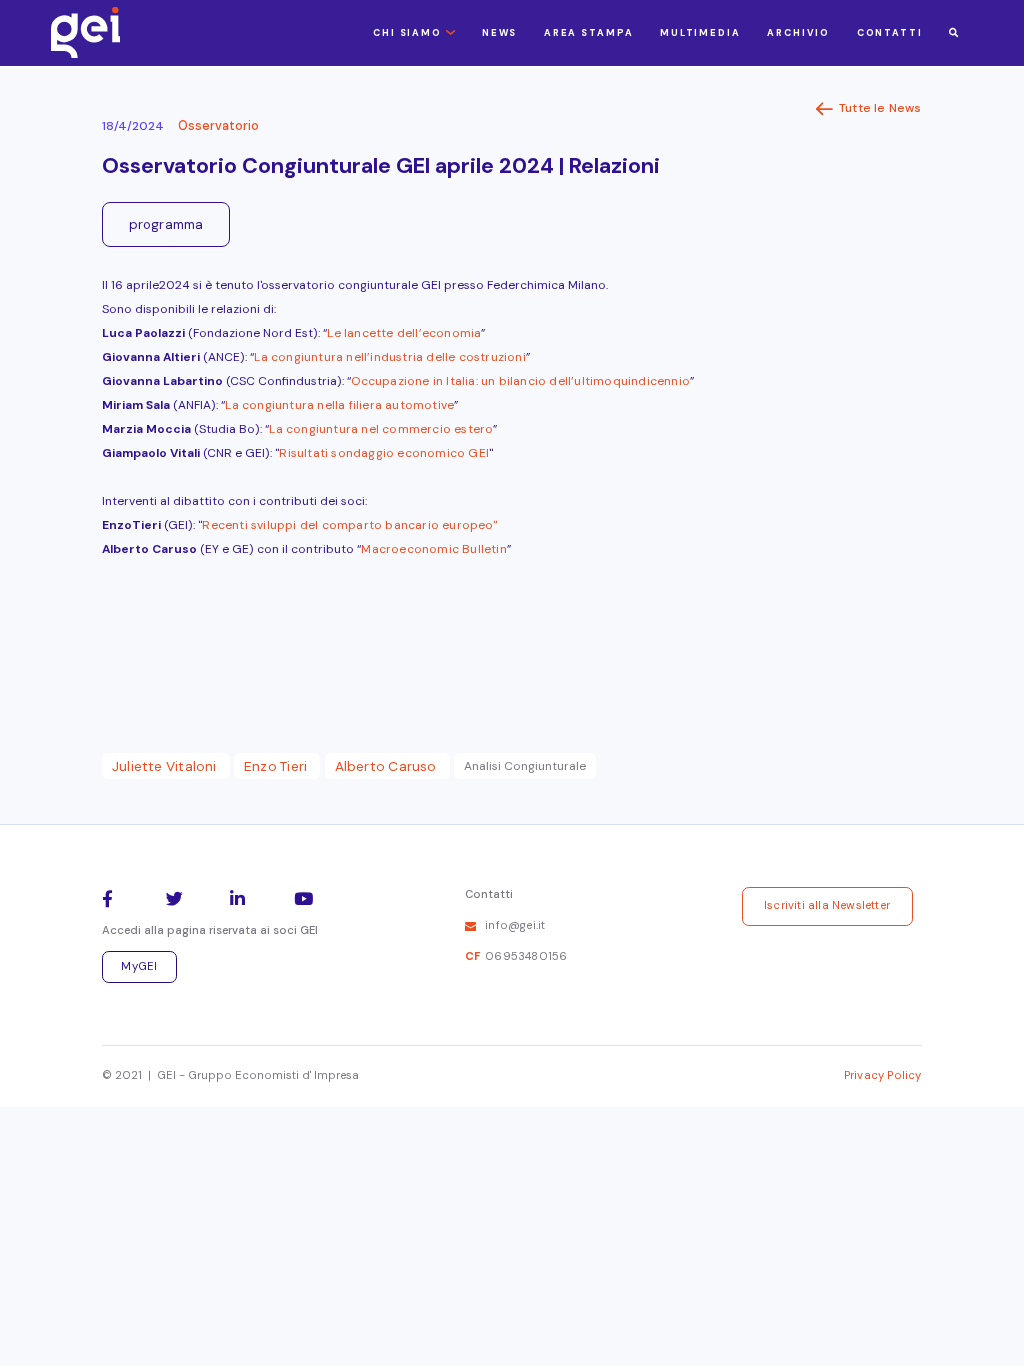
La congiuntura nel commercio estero (381, 429)
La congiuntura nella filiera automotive (339, 405)
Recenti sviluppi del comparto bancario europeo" (349, 525)
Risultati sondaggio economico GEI (384, 453)
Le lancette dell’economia (404, 333)
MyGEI (139, 966)
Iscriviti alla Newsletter (827, 905)
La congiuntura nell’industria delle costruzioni (389, 357)
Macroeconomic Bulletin (433, 549)
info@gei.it (515, 925)
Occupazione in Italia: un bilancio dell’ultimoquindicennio (520, 381)
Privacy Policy (883, 1075)
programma (166, 224)
